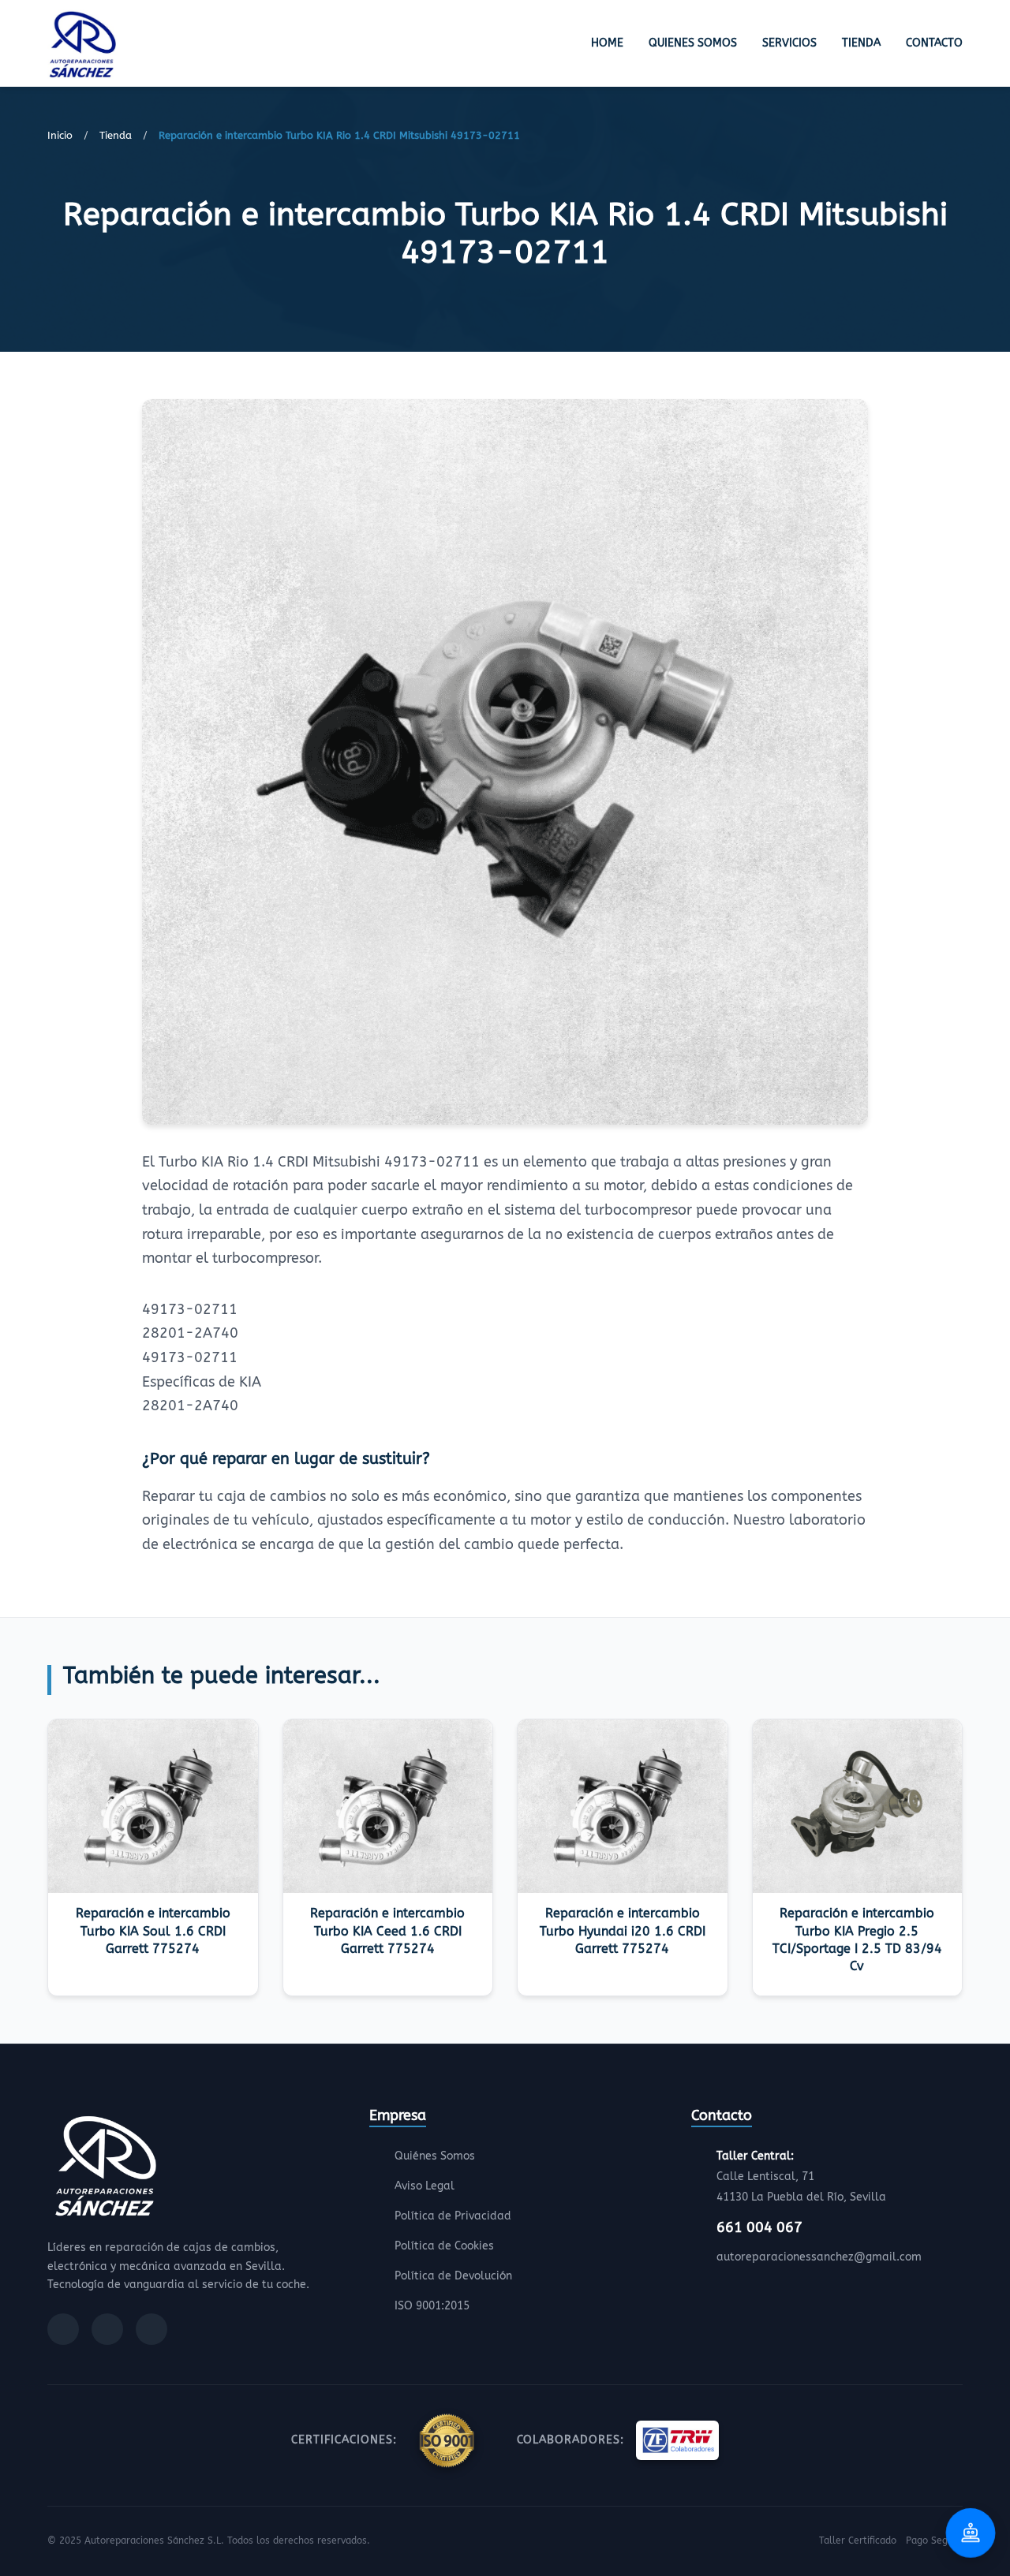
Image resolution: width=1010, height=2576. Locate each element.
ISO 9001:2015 (432, 2306)
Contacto (934, 43)
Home (607, 43)
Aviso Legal (425, 2186)
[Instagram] (107, 2329)
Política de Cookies (444, 2246)
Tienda (861, 43)
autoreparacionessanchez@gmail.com (819, 2257)
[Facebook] (63, 2329)
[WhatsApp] (151, 2329)
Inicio (60, 135)
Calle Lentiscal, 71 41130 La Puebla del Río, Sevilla (801, 2177)
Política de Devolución (453, 2276)
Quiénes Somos (435, 2156)
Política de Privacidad (453, 2216)
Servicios (789, 43)
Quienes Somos (693, 43)
